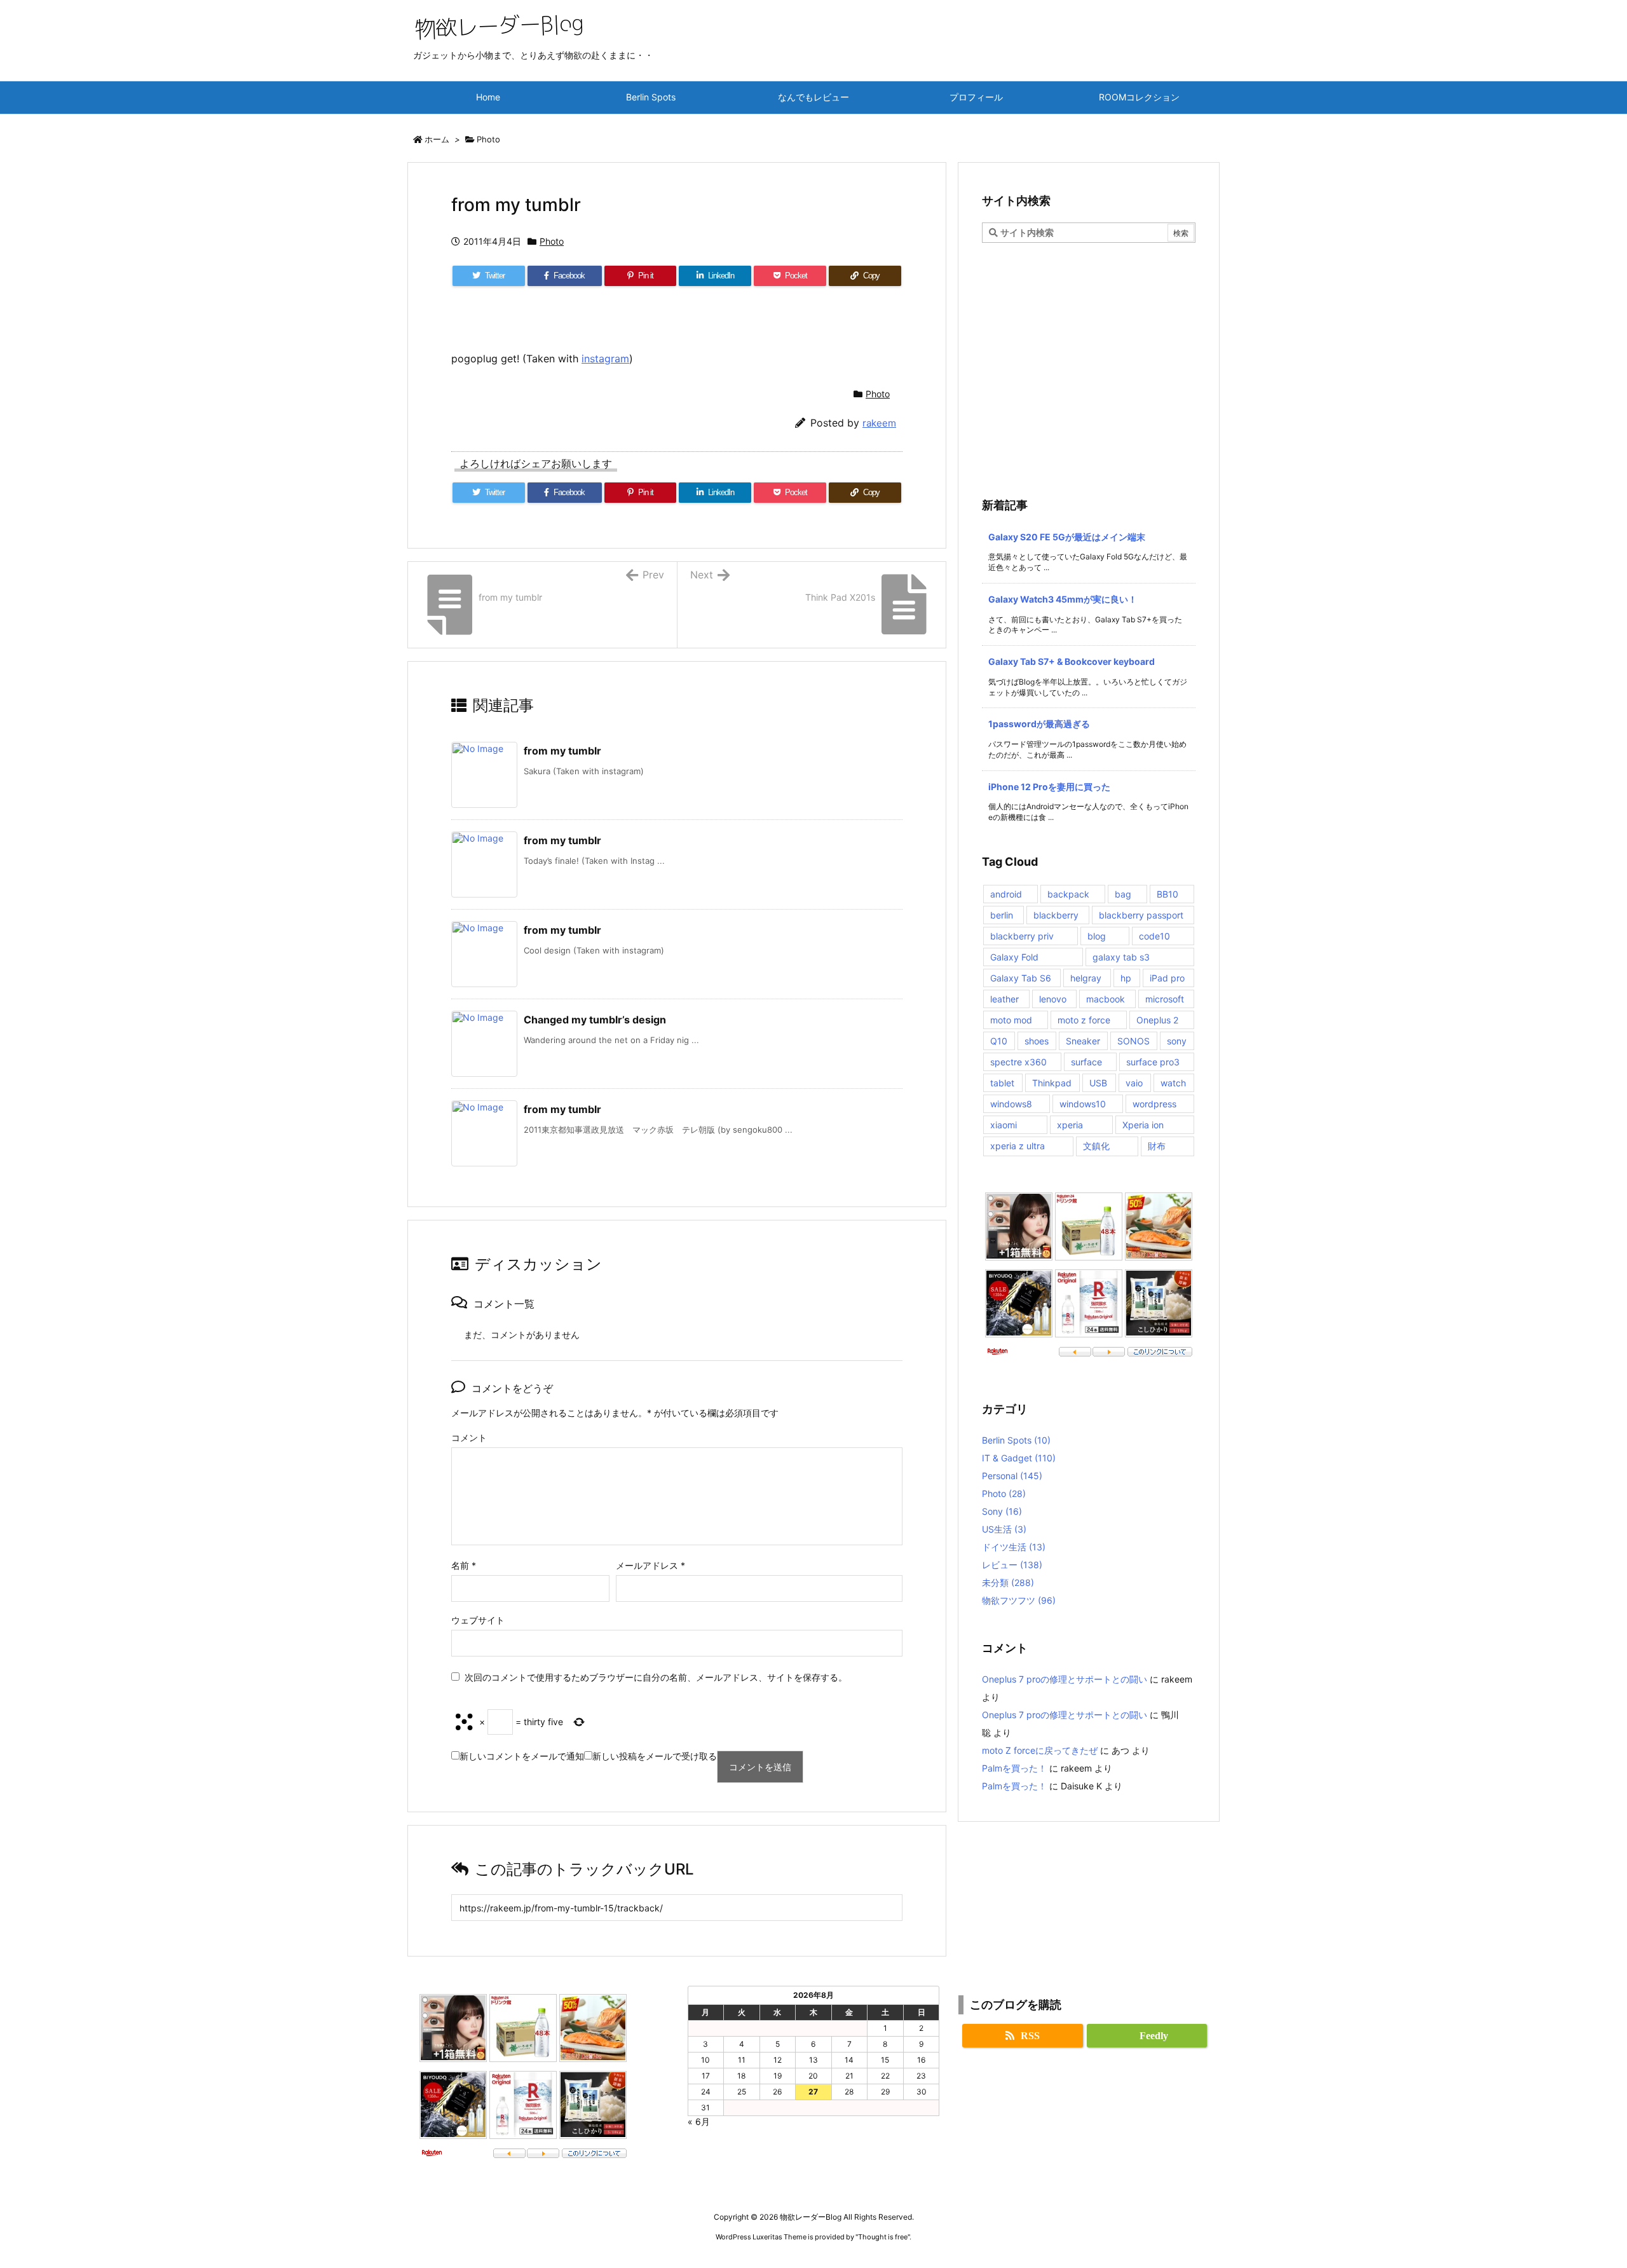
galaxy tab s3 (1121, 957)
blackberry (1056, 915)
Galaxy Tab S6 (1021, 978)
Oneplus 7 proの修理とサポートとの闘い (1065, 1679)
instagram (605, 359)
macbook (1106, 999)
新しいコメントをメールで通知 (522, 1756)
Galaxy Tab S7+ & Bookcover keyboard (1072, 661)
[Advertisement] (1089, 338)
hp (1126, 978)
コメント (469, 1438)
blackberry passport (1141, 915)
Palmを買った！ (1014, 1768)
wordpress (1154, 1104)
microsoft (1165, 999)
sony (1177, 1041)
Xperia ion (1143, 1125)
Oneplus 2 (1157, 1020)
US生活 (1004, 1529)
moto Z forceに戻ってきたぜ (1040, 1750)
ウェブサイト (478, 1620)
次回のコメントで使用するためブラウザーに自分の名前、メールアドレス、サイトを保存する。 (656, 1677)
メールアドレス (650, 1565)
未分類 (1008, 1582)
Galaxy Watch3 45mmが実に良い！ (1063, 599)
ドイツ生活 (1014, 1547)
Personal (1012, 1476)
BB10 (1167, 894)
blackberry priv (1022, 936)
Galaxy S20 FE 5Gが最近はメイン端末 (1067, 537)
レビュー (1012, 1565)
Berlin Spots (1016, 1440)
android (1006, 894)
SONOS (1133, 1041)
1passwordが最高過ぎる (1039, 724)
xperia (1070, 1125)
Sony (1002, 1511)
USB (1098, 1083)
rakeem (879, 423)
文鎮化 (1096, 1146)
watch (1173, 1083)
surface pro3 (1153, 1062)
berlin (1002, 915)
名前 (464, 1565)
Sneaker (1083, 1041)
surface (1086, 1062)
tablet (1002, 1083)
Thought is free (883, 2237)
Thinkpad (1052, 1083)
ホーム (437, 139)
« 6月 (699, 2121)
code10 (1154, 936)
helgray (1086, 978)
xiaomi (1004, 1125)
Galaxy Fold (1014, 957)
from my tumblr (562, 751)
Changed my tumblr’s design (595, 1020)
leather (1004, 999)
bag (1123, 894)
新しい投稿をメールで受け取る (655, 1756)
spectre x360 (1018, 1062)
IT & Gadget (1019, 1458)
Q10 (999, 1041)
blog (1097, 936)
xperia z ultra (1018, 1146)
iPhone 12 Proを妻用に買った (1049, 787)
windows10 (1083, 1104)
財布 (1157, 1146)
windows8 (1011, 1104)
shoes (1037, 1041)
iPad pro (1167, 978)
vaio (1134, 1083)
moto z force (1084, 1020)
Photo (488, 139)
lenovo (1053, 999)
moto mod (1011, 1020)
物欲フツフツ (1019, 1600)
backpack (1068, 894)
